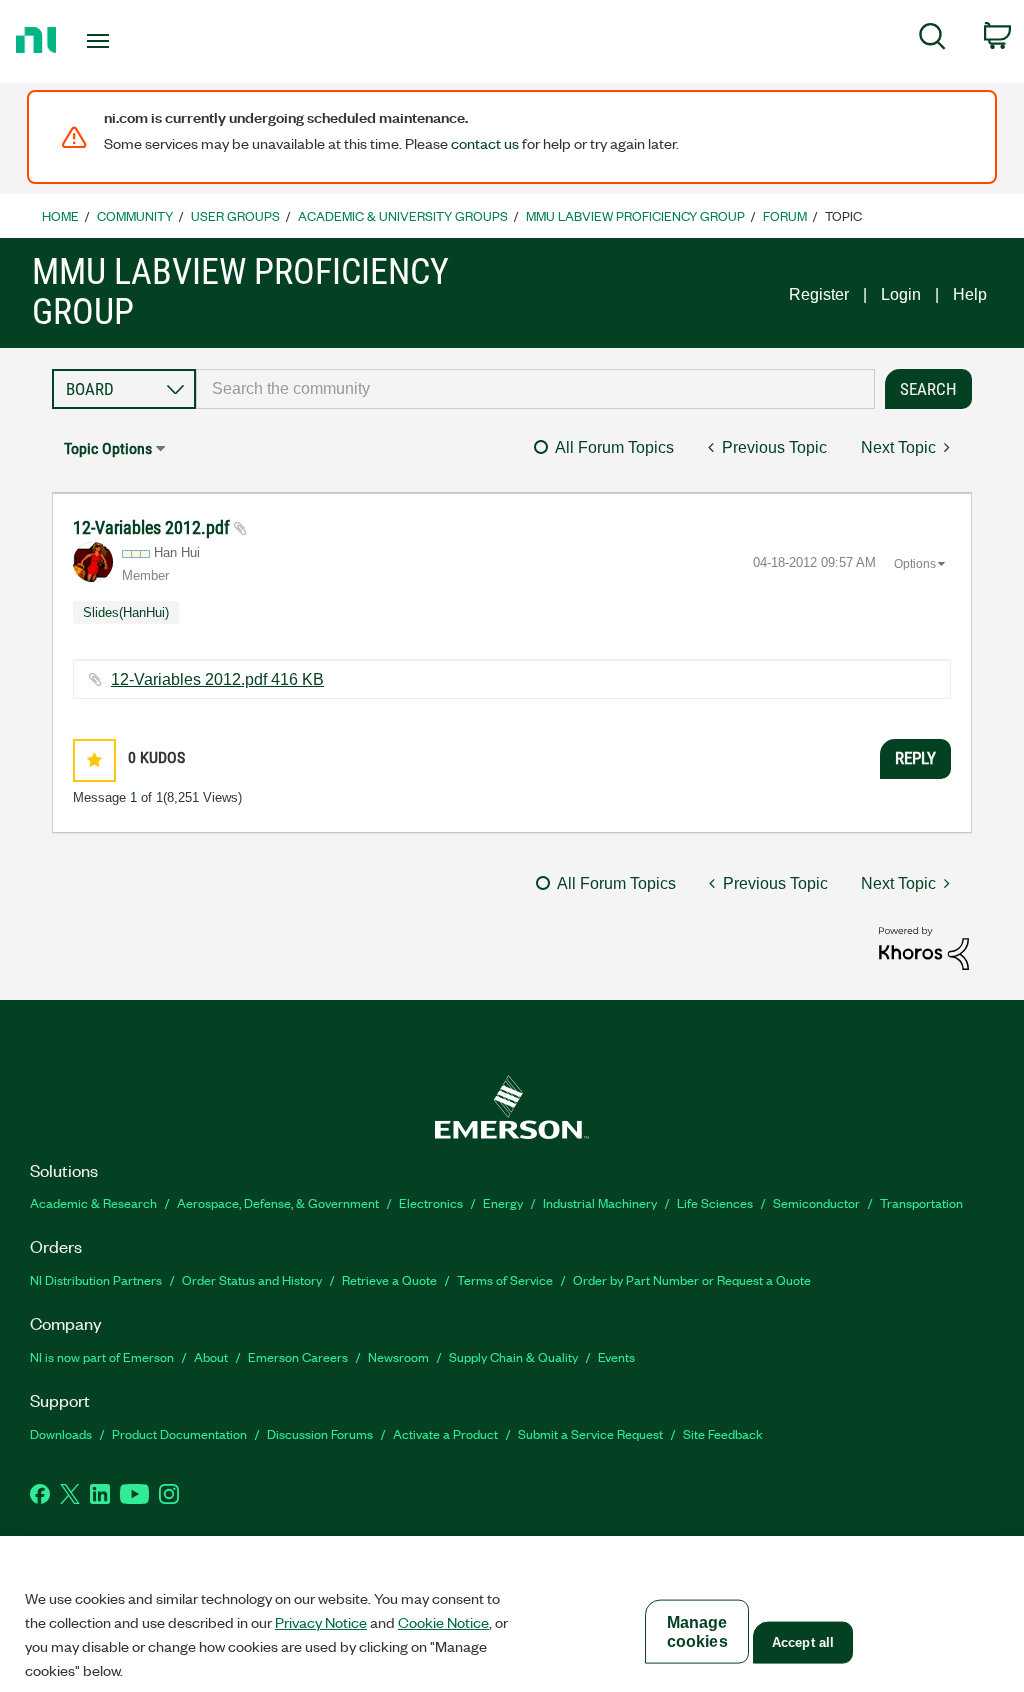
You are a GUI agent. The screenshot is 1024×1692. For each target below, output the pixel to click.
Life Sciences (715, 1202)
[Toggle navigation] (133, 41)
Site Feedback (723, 1433)
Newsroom (398, 1356)
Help (970, 294)
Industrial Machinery (600, 1202)
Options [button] (915, 564)
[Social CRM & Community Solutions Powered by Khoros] (924, 946)
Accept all (803, 1642)
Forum (785, 215)
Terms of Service (505, 1279)
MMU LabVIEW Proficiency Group (635, 215)
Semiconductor (816, 1202)
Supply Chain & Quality (513, 1356)
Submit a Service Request (590, 1433)
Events (616, 1356)
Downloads (61, 1433)
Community (135, 215)
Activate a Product (445, 1433)
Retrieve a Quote (389, 1279)
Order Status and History (252, 1279)
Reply (915, 758)
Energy (503, 1202)
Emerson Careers (298, 1356)
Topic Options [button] (108, 448)
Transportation (921, 1202)
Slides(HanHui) (126, 612)
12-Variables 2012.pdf (153, 527)
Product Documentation (179, 1433)
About (211, 1356)
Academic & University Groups (403, 215)
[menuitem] (932, 40)
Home (60, 215)
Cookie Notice (443, 1622)
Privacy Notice (321, 1622)
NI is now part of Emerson (102, 1356)
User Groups (235, 215)
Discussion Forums (320, 1433)
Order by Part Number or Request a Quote (692, 1279)
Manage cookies (697, 1632)
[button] (94, 760)
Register (819, 294)
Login (901, 294)
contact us (485, 143)
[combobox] (535, 389)
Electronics (431, 1202)
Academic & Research (93, 1202)
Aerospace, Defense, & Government (278, 1202)
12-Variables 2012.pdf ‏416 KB (217, 679)
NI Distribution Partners (96, 1279)
